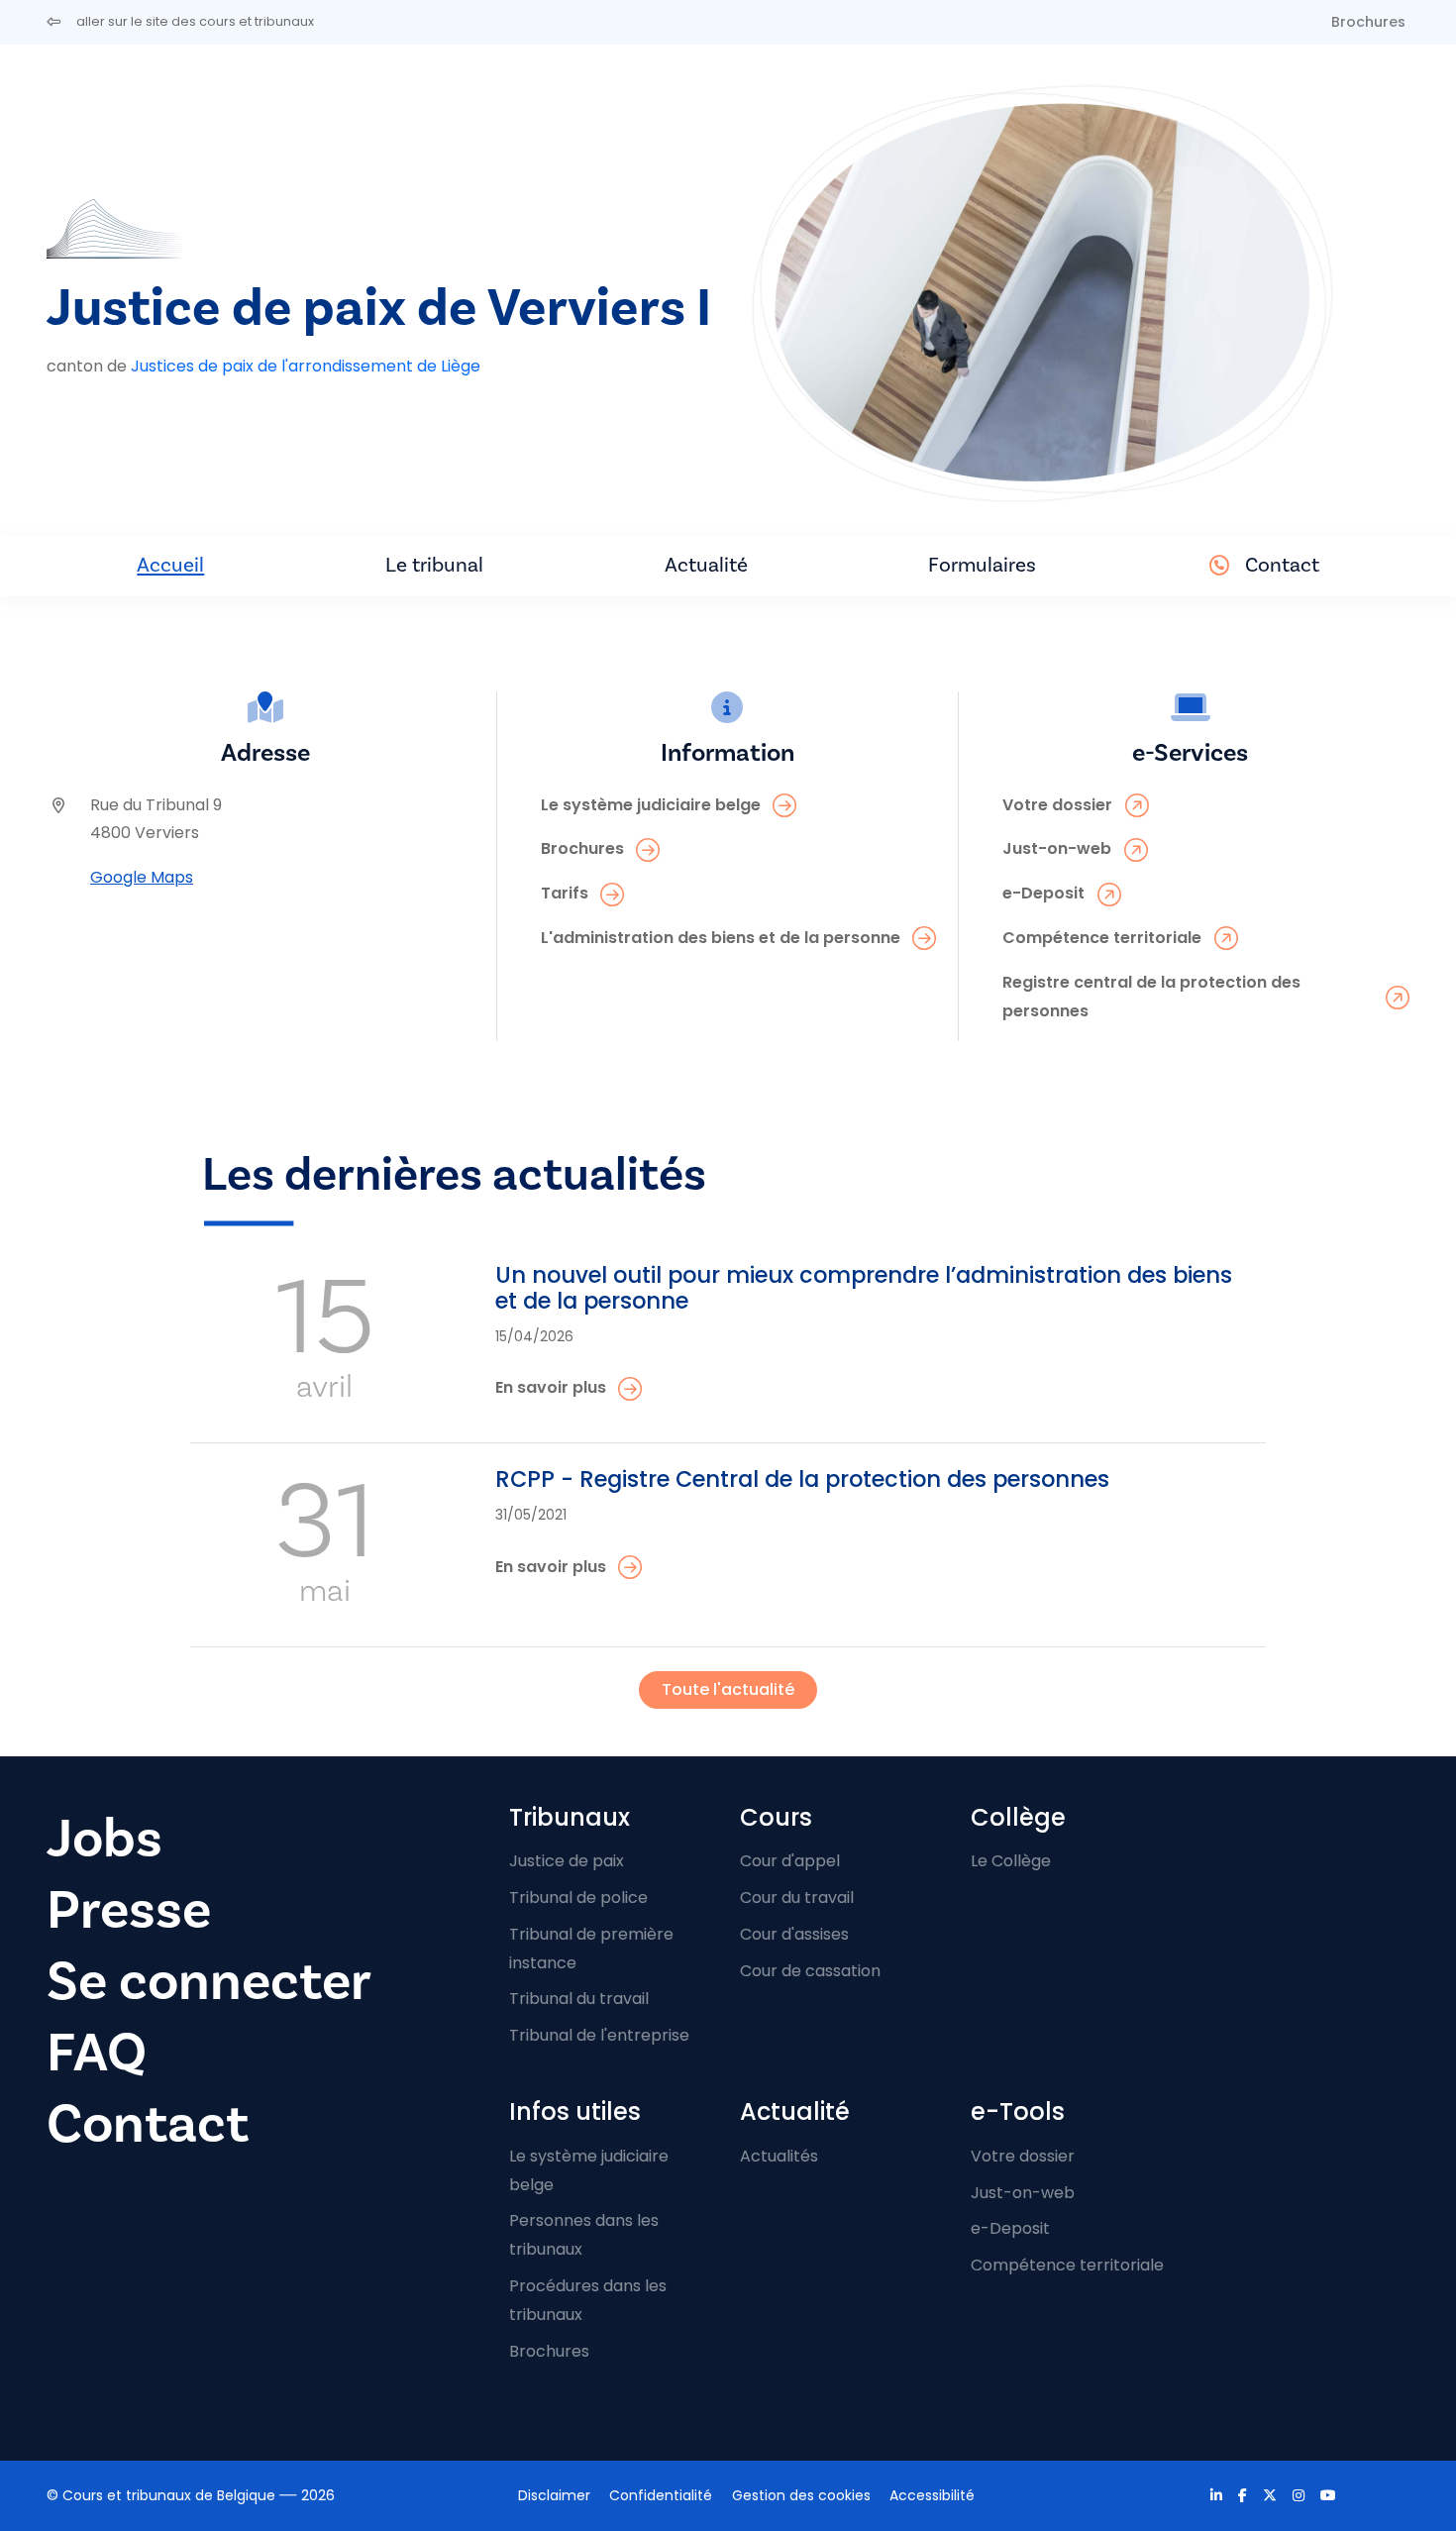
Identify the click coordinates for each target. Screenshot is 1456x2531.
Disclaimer (554, 2495)
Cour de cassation (810, 1971)
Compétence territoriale (1067, 2265)
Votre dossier (1023, 2156)
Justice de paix (567, 1861)
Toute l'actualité (728, 1689)
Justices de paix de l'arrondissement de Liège (306, 366)
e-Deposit (1010, 2228)
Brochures (1368, 22)
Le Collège (1011, 1861)
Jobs (104, 1839)
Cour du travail (797, 1898)
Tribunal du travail (579, 1999)
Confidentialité (661, 2495)
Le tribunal (434, 565)
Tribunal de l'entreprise (599, 2035)
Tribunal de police (578, 1898)
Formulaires (982, 565)
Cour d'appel (790, 1861)
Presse (129, 1910)
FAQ (97, 2053)
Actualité (706, 565)
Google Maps (142, 877)
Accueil (170, 565)
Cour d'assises (794, 1934)
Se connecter (209, 1982)
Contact (1282, 565)
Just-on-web (1023, 2193)
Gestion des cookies (801, 2495)
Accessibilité (932, 2495)
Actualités (779, 2156)
